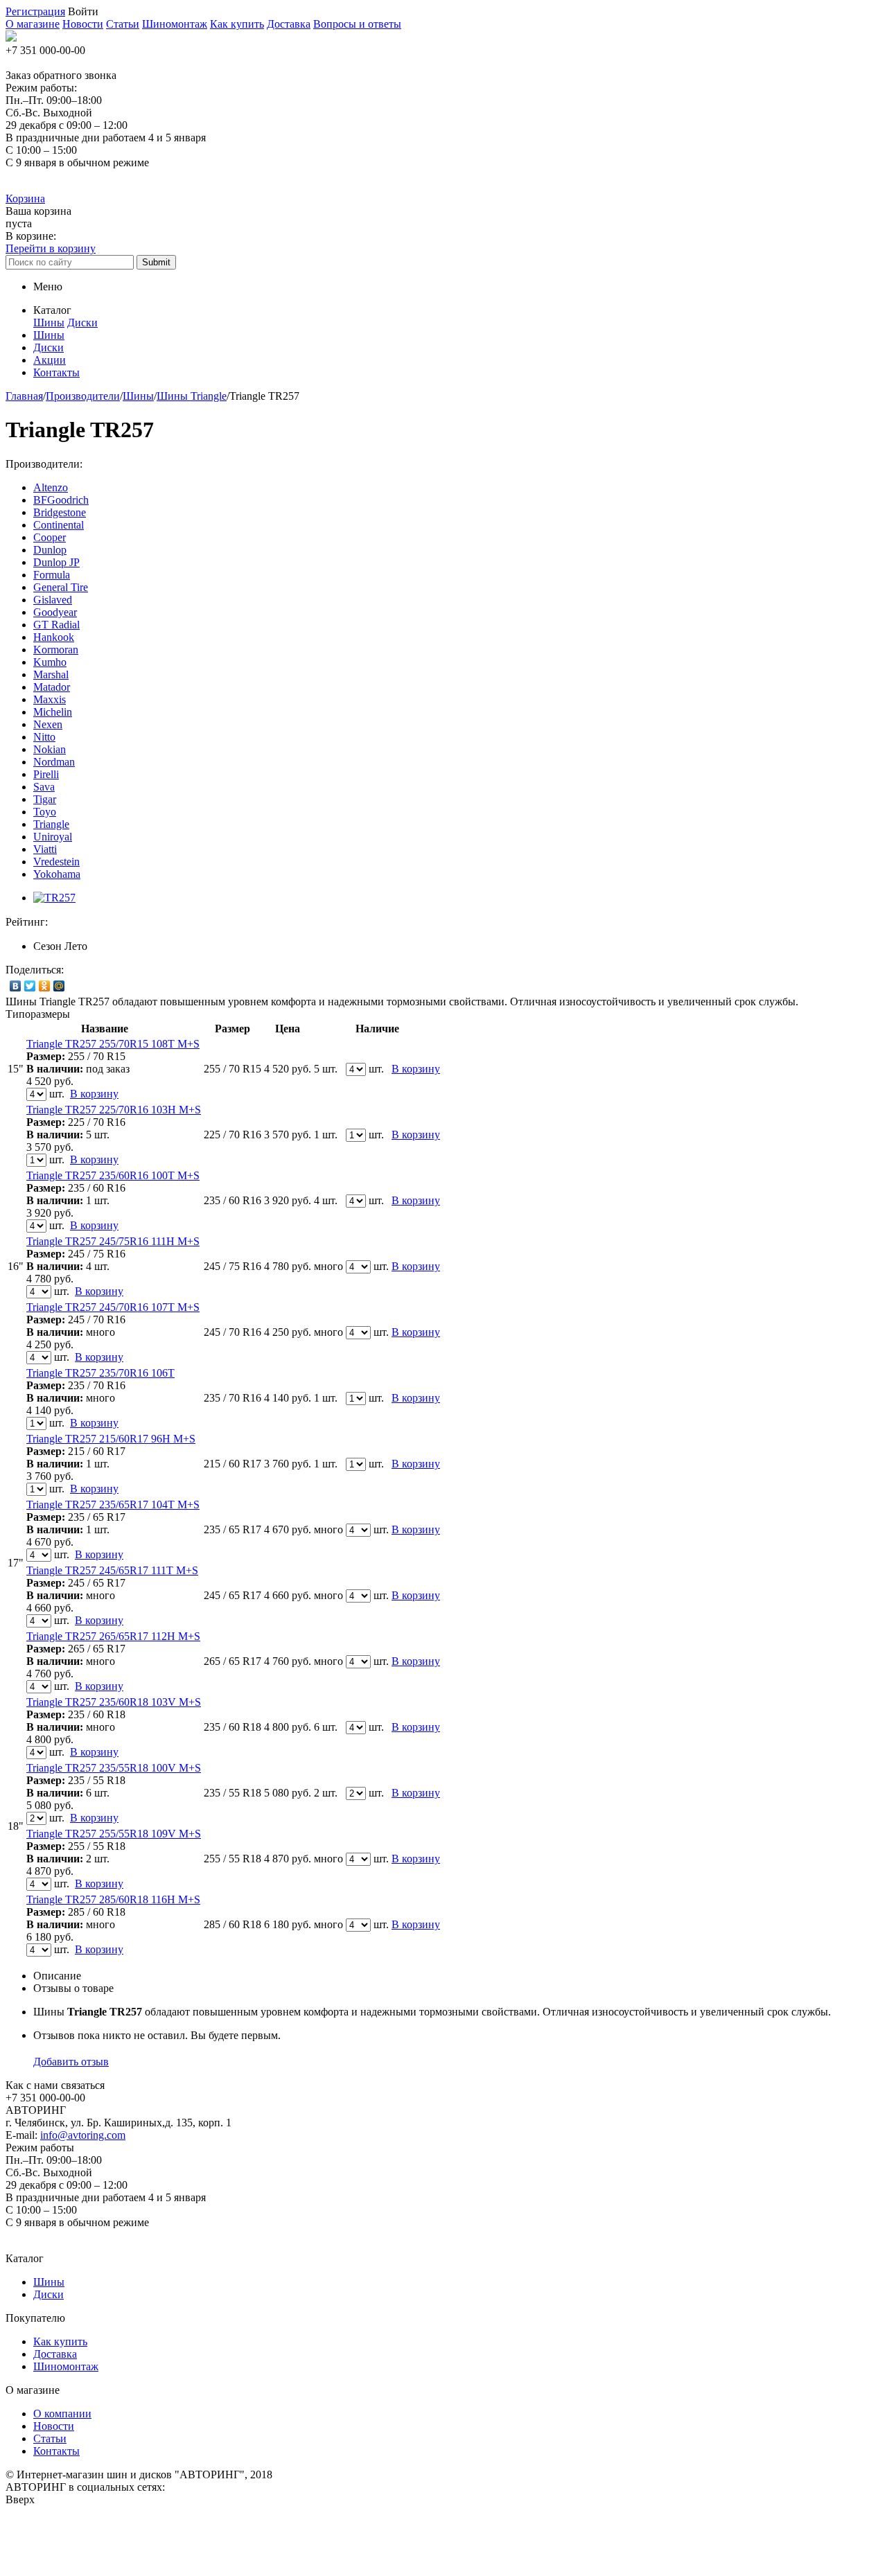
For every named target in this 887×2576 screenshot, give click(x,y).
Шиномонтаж (175, 24)
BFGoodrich (61, 500)
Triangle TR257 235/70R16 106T (100, 1373)
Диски (82, 323)
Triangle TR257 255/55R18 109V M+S (114, 1834)
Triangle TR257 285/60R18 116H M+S (113, 1899)
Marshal (51, 674)
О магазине (33, 24)
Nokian (50, 749)
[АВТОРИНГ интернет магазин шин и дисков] (11, 38)
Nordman (54, 762)
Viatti (45, 849)
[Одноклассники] (45, 986)
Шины (49, 323)
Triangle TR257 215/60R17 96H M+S (111, 1439)
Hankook (54, 637)
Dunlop (50, 550)
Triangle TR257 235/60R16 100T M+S (113, 1175)
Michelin (53, 712)
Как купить (237, 24)
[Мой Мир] (59, 986)
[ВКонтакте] (16, 986)
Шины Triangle (192, 396)
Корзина (25, 199)
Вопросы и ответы (357, 24)
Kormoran (56, 650)
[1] (63, 922)
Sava (44, 787)
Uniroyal (53, 837)
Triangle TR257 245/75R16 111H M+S (113, 1241)
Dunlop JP (56, 562)
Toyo (45, 812)
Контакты (56, 2451)
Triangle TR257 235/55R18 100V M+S (114, 1768)
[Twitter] (30, 986)
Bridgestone (60, 512)
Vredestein (56, 862)
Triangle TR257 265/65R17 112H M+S (113, 1636)
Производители (83, 396)
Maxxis (50, 699)
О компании (62, 2414)
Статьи (123, 24)
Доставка (289, 24)
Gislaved (53, 600)
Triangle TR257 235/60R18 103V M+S (114, 1702)
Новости (83, 24)
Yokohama (57, 874)
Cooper (50, 537)
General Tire (61, 587)
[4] (105, 922)
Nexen (48, 724)
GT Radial (56, 625)
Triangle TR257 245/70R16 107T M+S (113, 1307)
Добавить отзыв (71, 2062)
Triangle (51, 824)
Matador (52, 687)
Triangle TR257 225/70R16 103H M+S (114, 1110)
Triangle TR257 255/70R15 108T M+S (113, 1044)
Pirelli (46, 774)
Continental (59, 525)
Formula (52, 575)
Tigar (45, 799)
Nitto (44, 737)
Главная (24, 396)
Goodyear (55, 612)
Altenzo (51, 487)
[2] (77, 922)
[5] (118, 922)
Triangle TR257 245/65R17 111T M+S (112, 1570)
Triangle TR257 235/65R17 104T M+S (113, 1505)
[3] (91, 922)
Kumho (50, 662)
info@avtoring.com (83, 2135)
